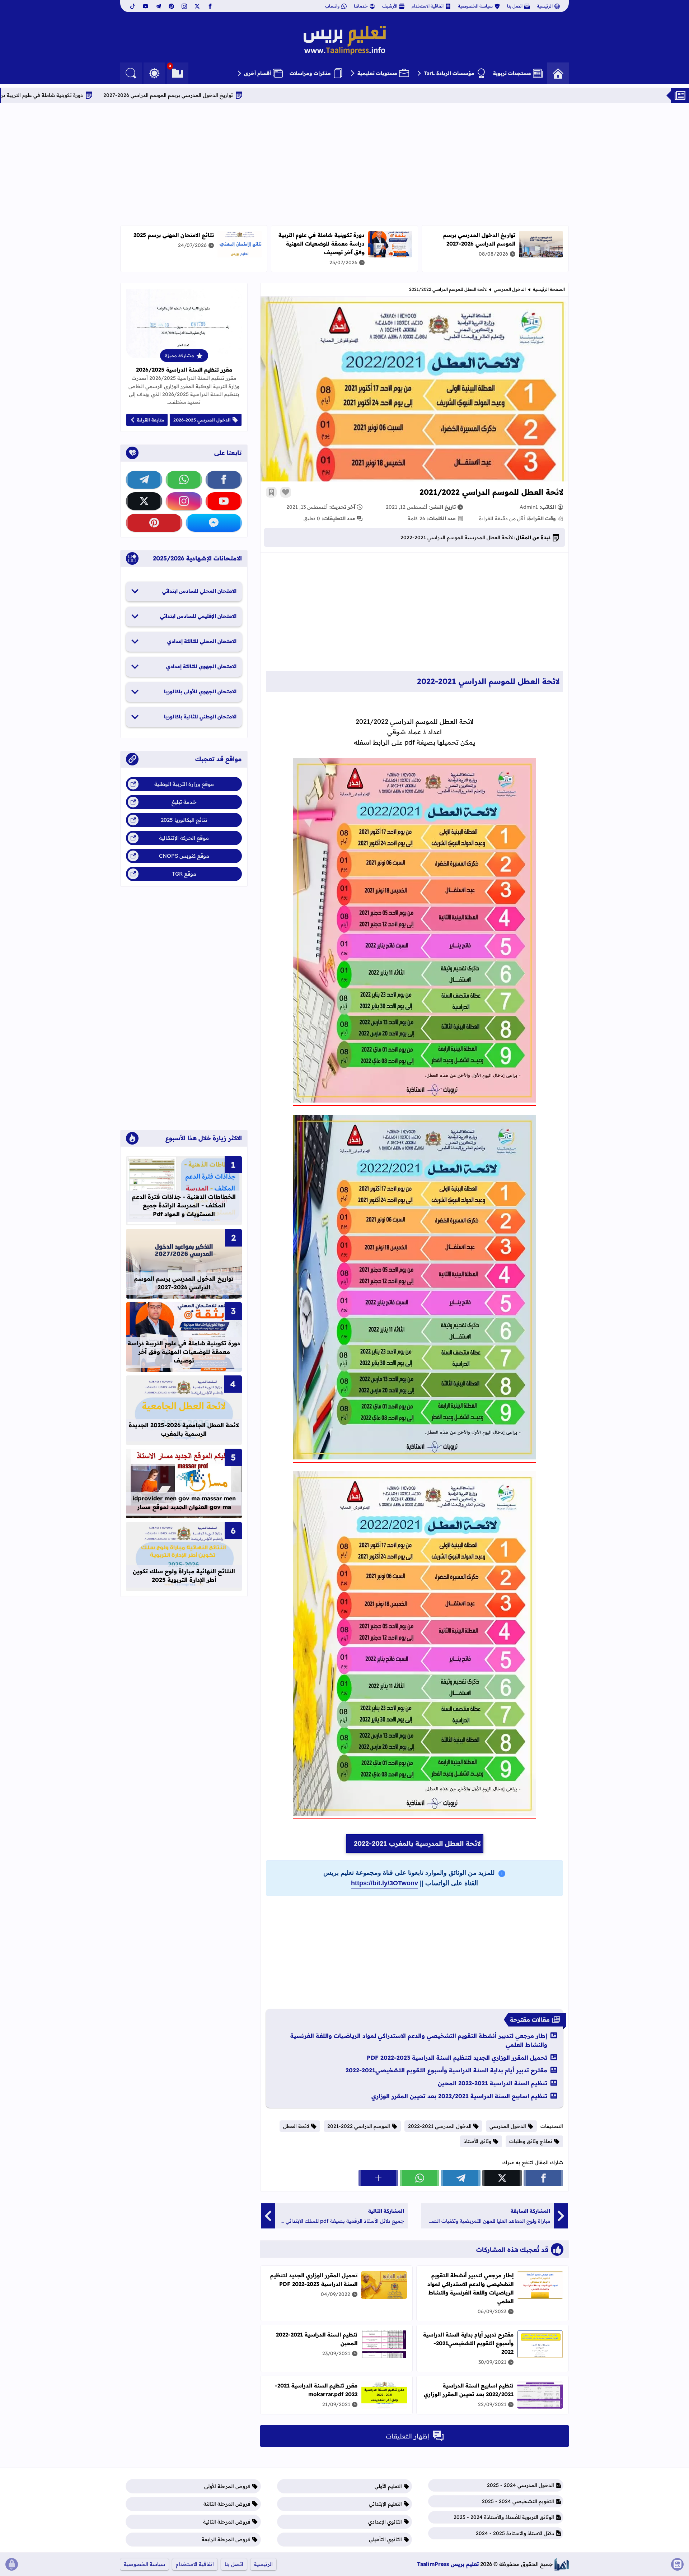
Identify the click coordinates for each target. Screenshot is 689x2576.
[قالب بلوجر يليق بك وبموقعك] (562, 2564)
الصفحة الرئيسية (549, 289)
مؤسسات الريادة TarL (449, 73)
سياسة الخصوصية (475, 6)
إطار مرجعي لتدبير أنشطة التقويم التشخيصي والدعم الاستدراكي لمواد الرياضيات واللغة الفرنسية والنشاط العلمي (419, 2040)
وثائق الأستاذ (477, 2141)
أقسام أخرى (257, 73)
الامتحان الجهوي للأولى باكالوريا (200, 691)
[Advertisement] (344, 164)
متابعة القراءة (151, 420)
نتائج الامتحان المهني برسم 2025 (174, 235)
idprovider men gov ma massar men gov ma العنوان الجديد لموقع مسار (184, 1503)
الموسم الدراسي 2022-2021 (359, 2126)
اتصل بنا (515, 6)
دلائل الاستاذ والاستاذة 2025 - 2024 (515, 2533)
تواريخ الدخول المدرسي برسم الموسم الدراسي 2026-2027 (273, 95)
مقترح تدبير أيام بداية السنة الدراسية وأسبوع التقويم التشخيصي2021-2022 (446, 2070)
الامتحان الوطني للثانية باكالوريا (200, 717)
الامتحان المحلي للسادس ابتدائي (199, 591)
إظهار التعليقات (407, 2436)
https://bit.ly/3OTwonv (385, 1883)
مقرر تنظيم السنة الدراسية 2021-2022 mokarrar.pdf (316, 2390)
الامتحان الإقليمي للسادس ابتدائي (198, 616)
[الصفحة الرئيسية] (558, 73)
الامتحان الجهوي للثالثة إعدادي (201, 666)
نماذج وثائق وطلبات (531, 2141)
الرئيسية (545, 6)
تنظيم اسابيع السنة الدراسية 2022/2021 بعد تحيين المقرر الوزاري (459, 2096)
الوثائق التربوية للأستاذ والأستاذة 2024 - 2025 (504, 2517)
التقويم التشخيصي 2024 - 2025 (518, 2501)
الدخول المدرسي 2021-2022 (440, 2126)
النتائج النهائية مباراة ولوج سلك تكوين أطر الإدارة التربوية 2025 (184, 1575)
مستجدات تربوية (512, 73)
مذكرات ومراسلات (310, 73)
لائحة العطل (296, 2126)
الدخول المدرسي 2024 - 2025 (521, 2485)
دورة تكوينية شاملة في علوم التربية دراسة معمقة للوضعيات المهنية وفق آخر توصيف (95, 95)
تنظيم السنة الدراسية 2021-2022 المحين (493, 2083)
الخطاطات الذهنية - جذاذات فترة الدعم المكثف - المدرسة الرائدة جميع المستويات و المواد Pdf (184, 1205)
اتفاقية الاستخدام (428, 6)
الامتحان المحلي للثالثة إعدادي (202, 641)
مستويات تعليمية (377, 73)
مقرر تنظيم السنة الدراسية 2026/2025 (184, 370)
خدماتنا (361, 6)
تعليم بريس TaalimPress (448, 2564)
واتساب (332, 6)
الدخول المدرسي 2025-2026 (202, 420)
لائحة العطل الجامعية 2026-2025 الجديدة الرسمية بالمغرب (184, 1429)
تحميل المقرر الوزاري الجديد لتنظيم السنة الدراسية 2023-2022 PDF (457, 2058)
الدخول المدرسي (510, 289)
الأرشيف (390, 6)
